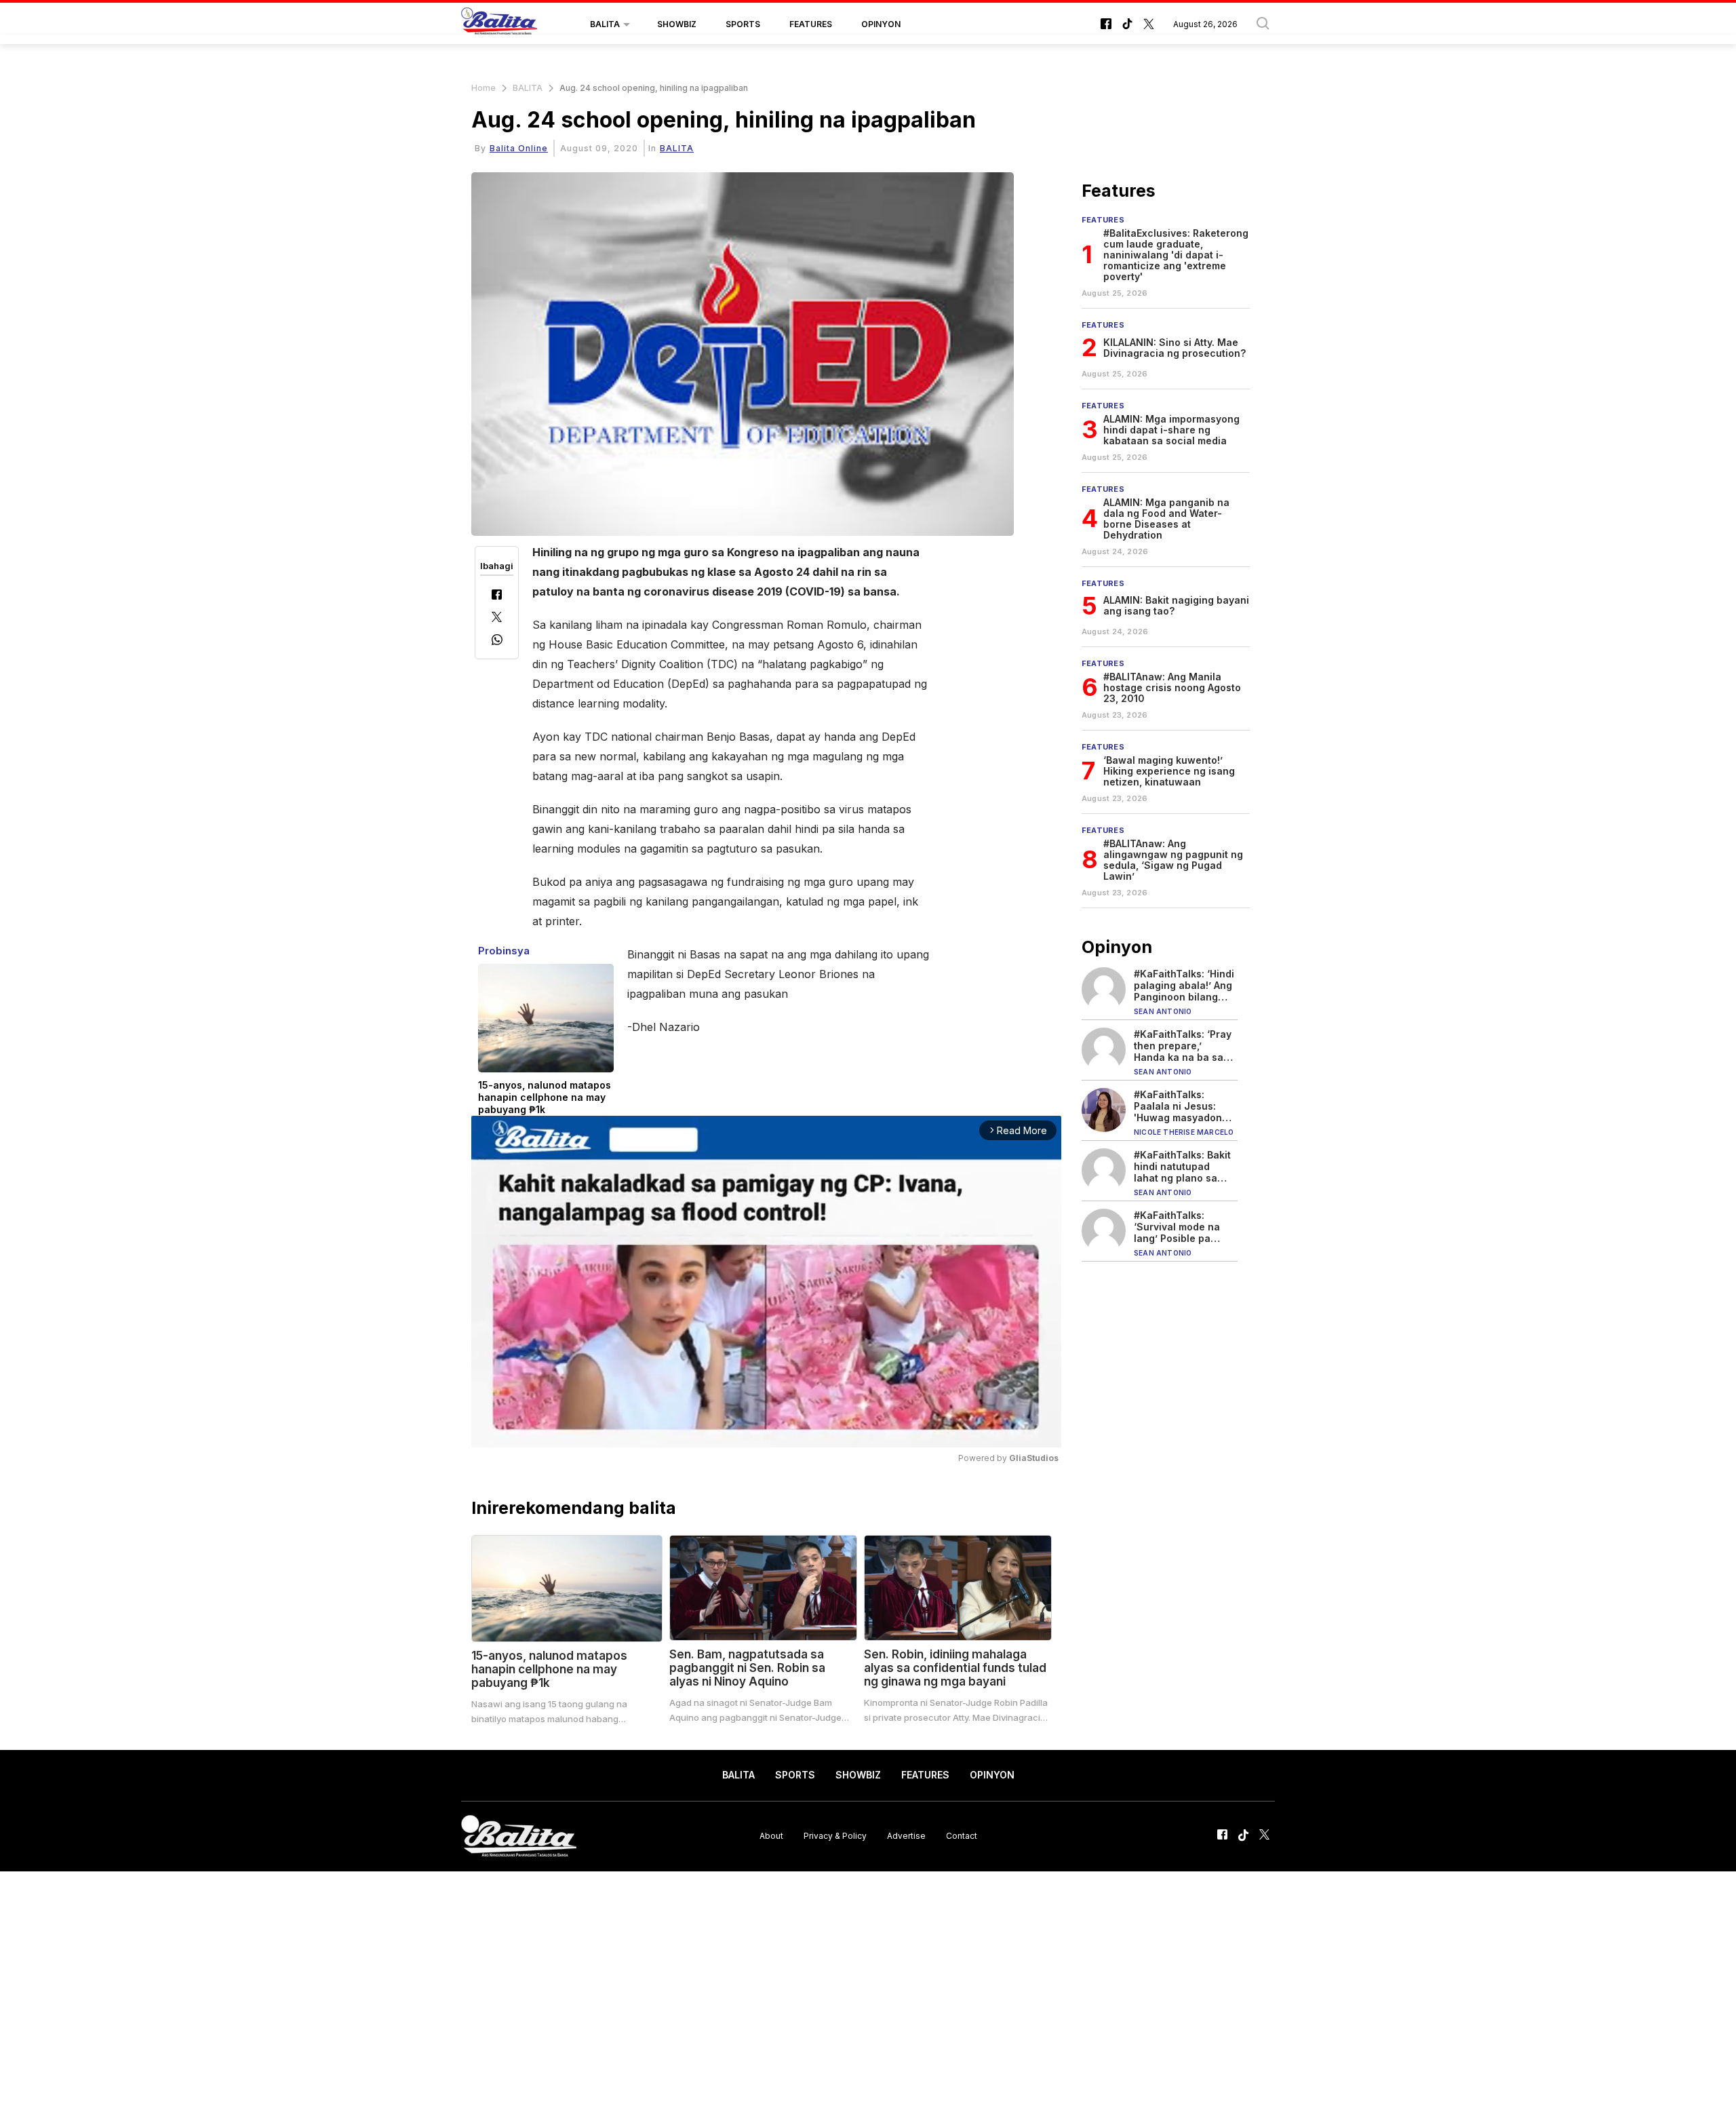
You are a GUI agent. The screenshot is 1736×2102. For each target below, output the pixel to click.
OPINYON (881, 24)
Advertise (906, 1836)
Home (484, 88)
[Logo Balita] (499, 24)
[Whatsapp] (497, 641)
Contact (962, 1836)
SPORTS (743, 24)
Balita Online (519, 148)
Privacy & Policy (835, 1836)
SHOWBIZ (677, 24)
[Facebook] (497, 596)
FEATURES (811, 24)
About (771, 1836)
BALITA (605, 24)
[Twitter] (497, 618)
